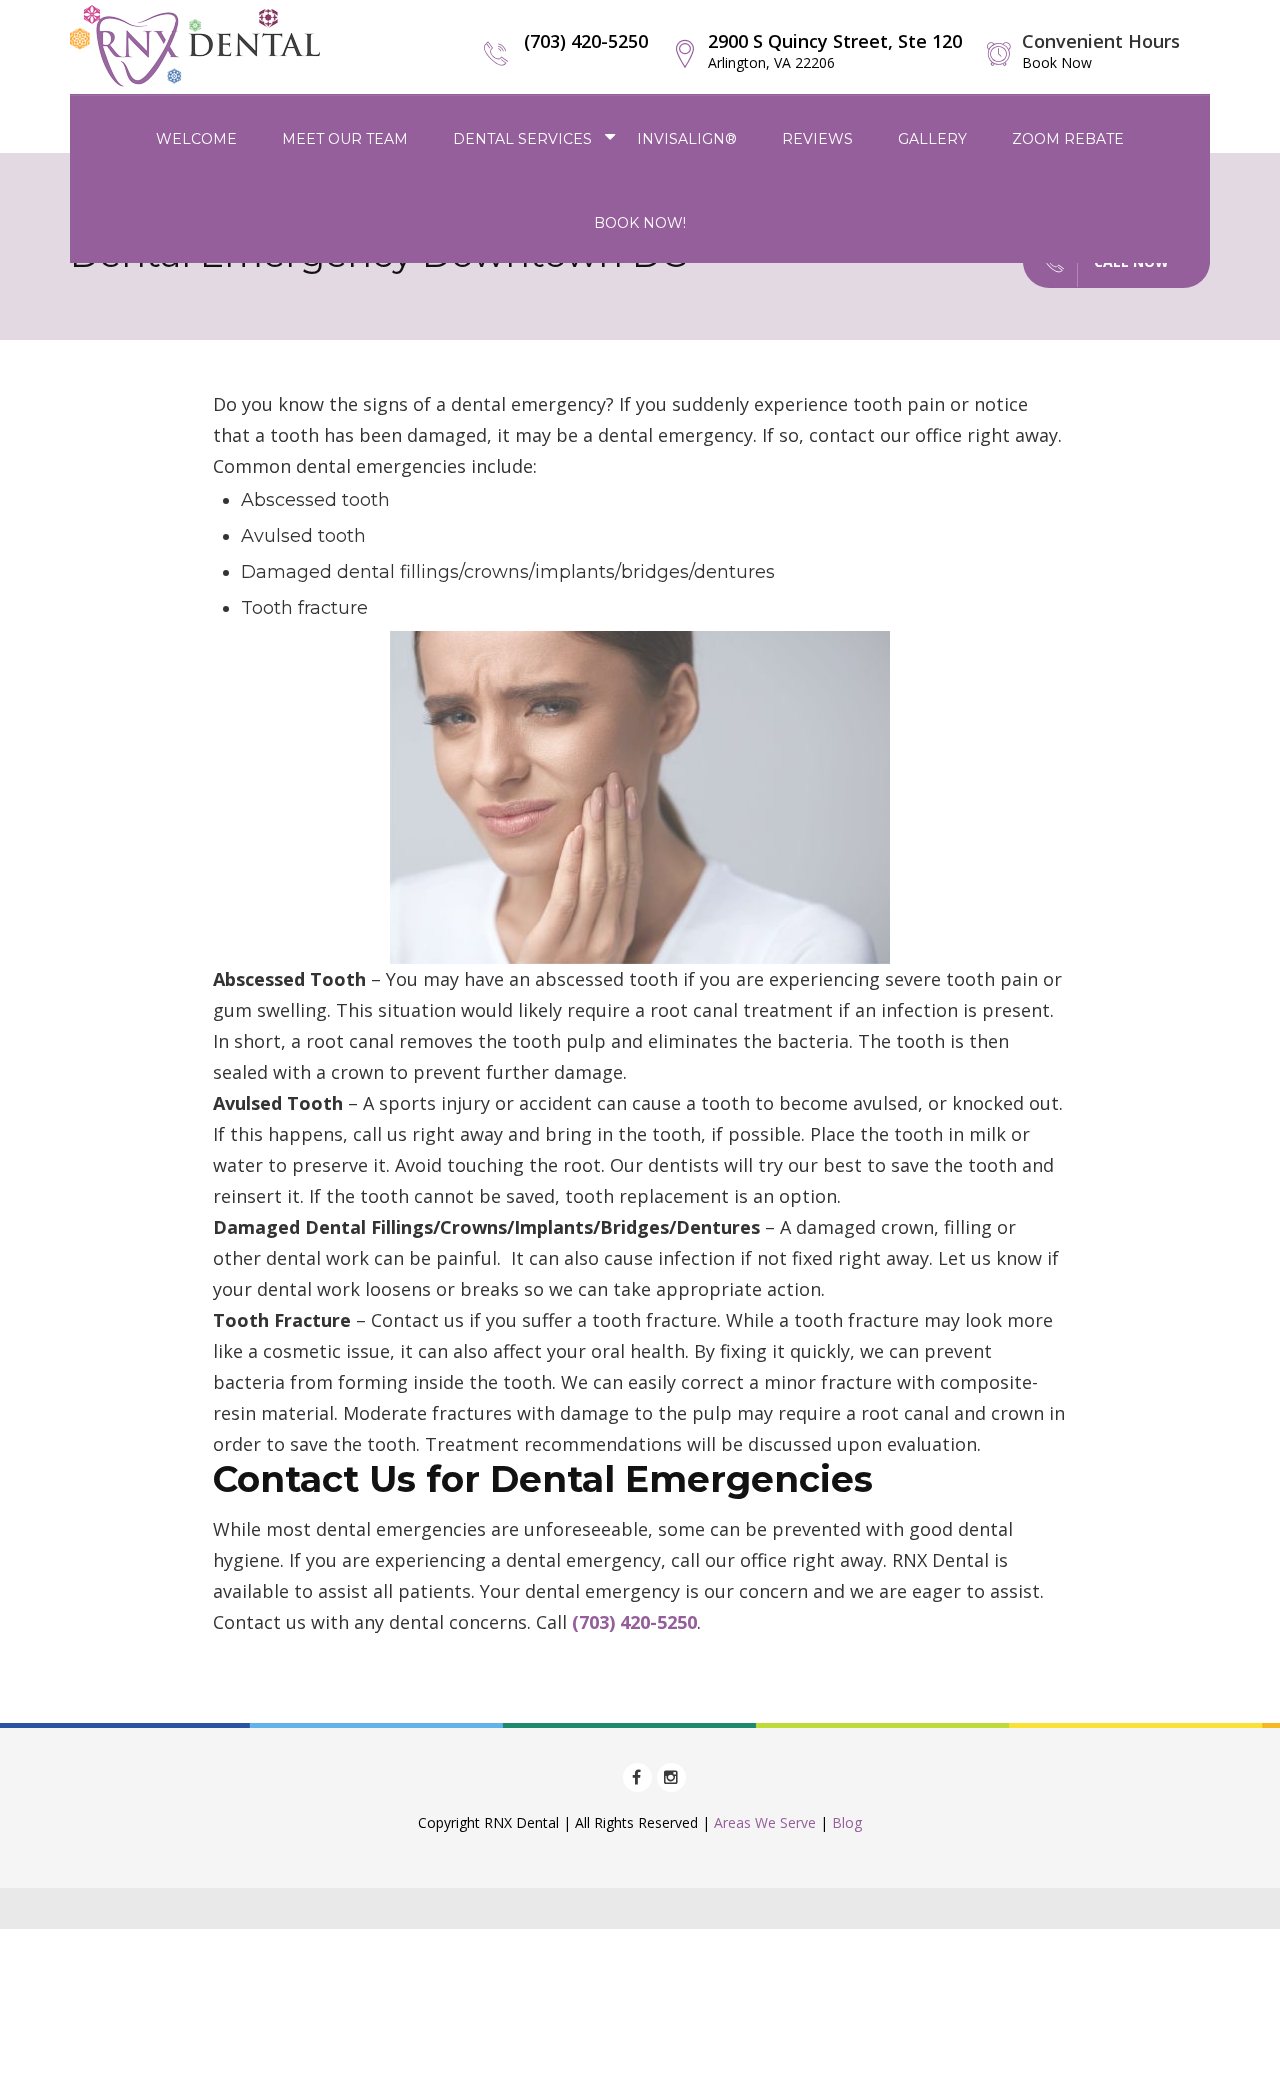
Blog (847, 1822)
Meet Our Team (345, 139)
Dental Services (522, 139)
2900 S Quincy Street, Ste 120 (835, 50)
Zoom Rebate (1068, 139)
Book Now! (640, 223)
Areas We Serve (765, 1822)
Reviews (817, 139)
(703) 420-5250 (586, 41)
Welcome (196, 139)
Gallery (932, 139)
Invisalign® (687, 139)
